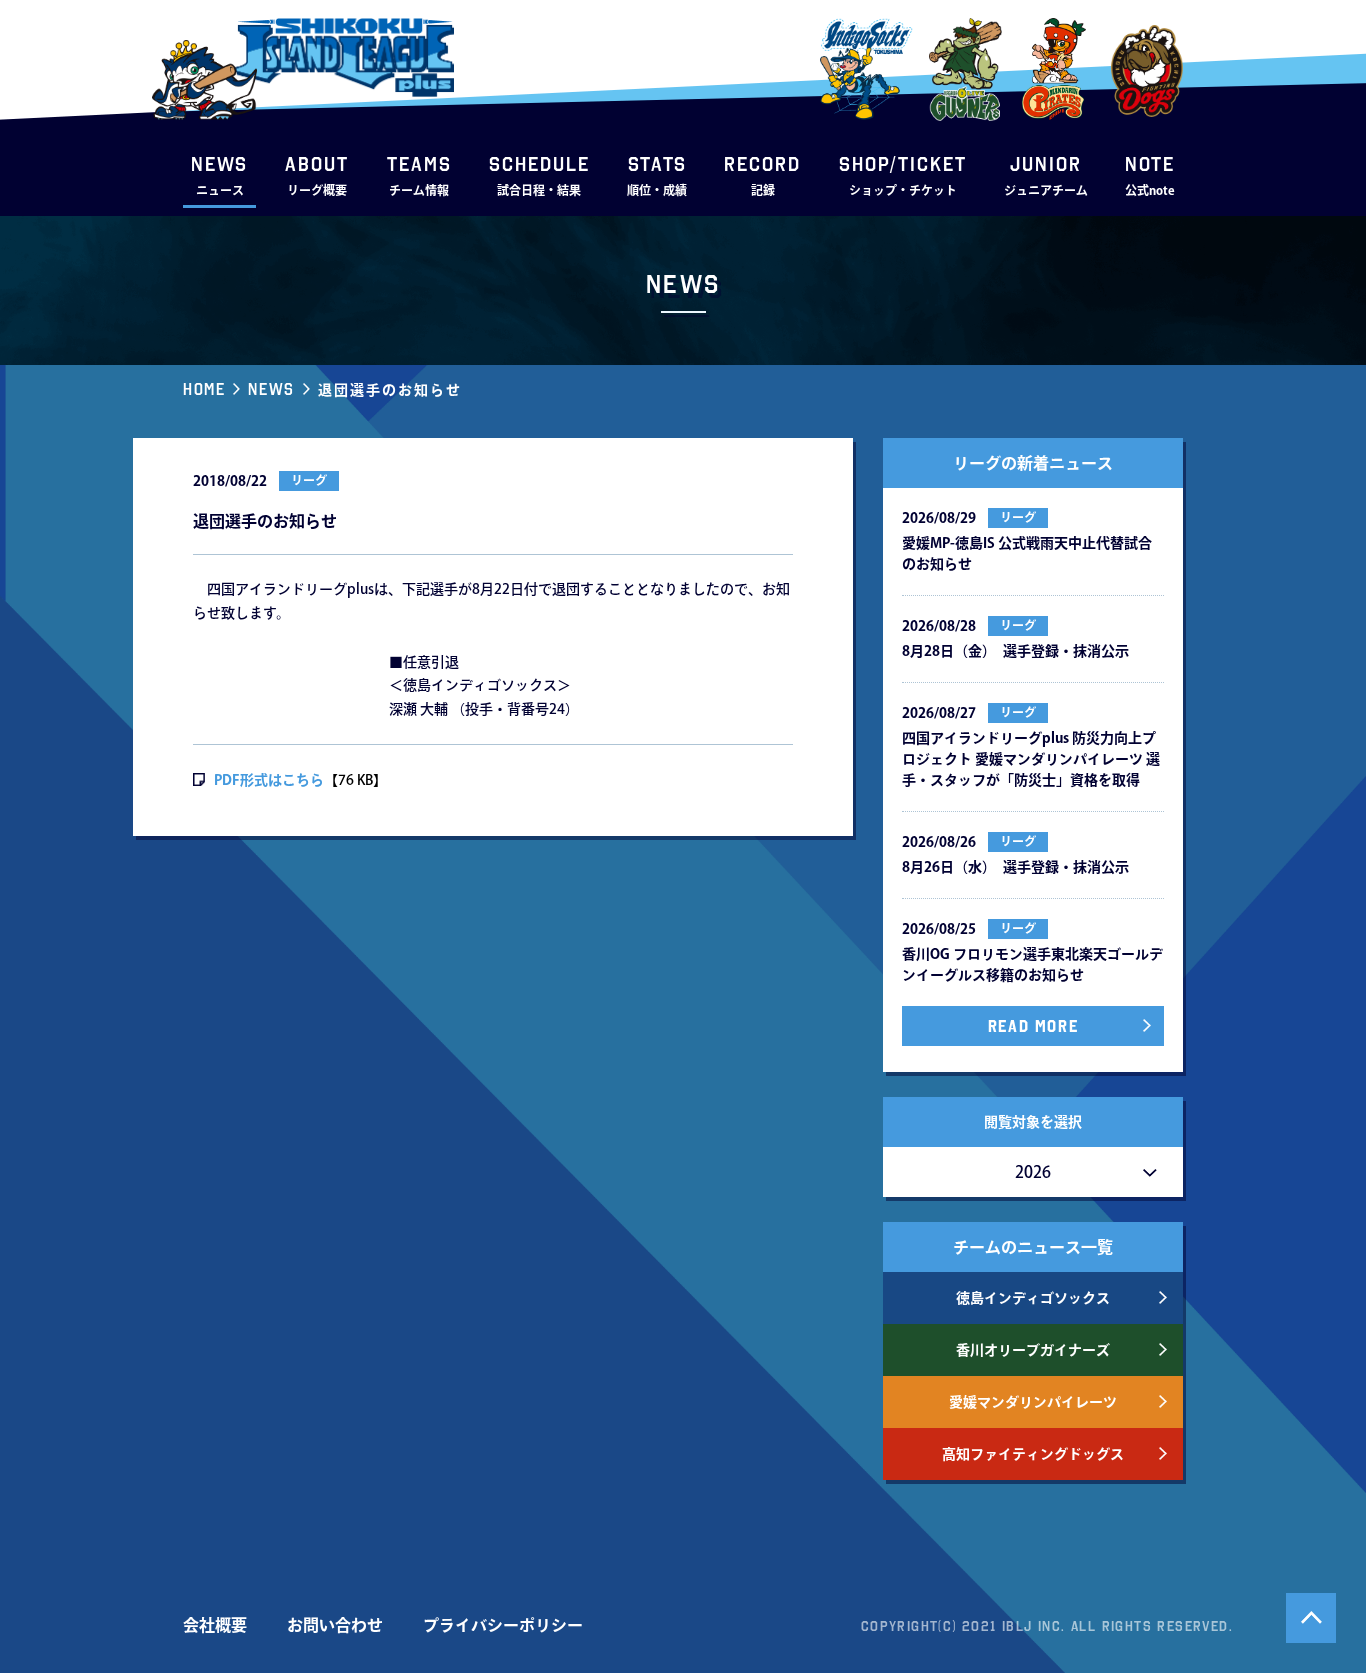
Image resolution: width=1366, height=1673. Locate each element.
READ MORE (1033, 1026)
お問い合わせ (335, 1625)
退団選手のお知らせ (390, 390)
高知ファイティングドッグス (1033, 1454)
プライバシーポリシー (503, 1625)
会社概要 (215, 1625)
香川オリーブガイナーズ (1033, 1350)
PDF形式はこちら (269, 780)
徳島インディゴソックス (1033, 1298)
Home (204, 389)
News (271, 389)
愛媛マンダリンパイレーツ (1033, 1402)
